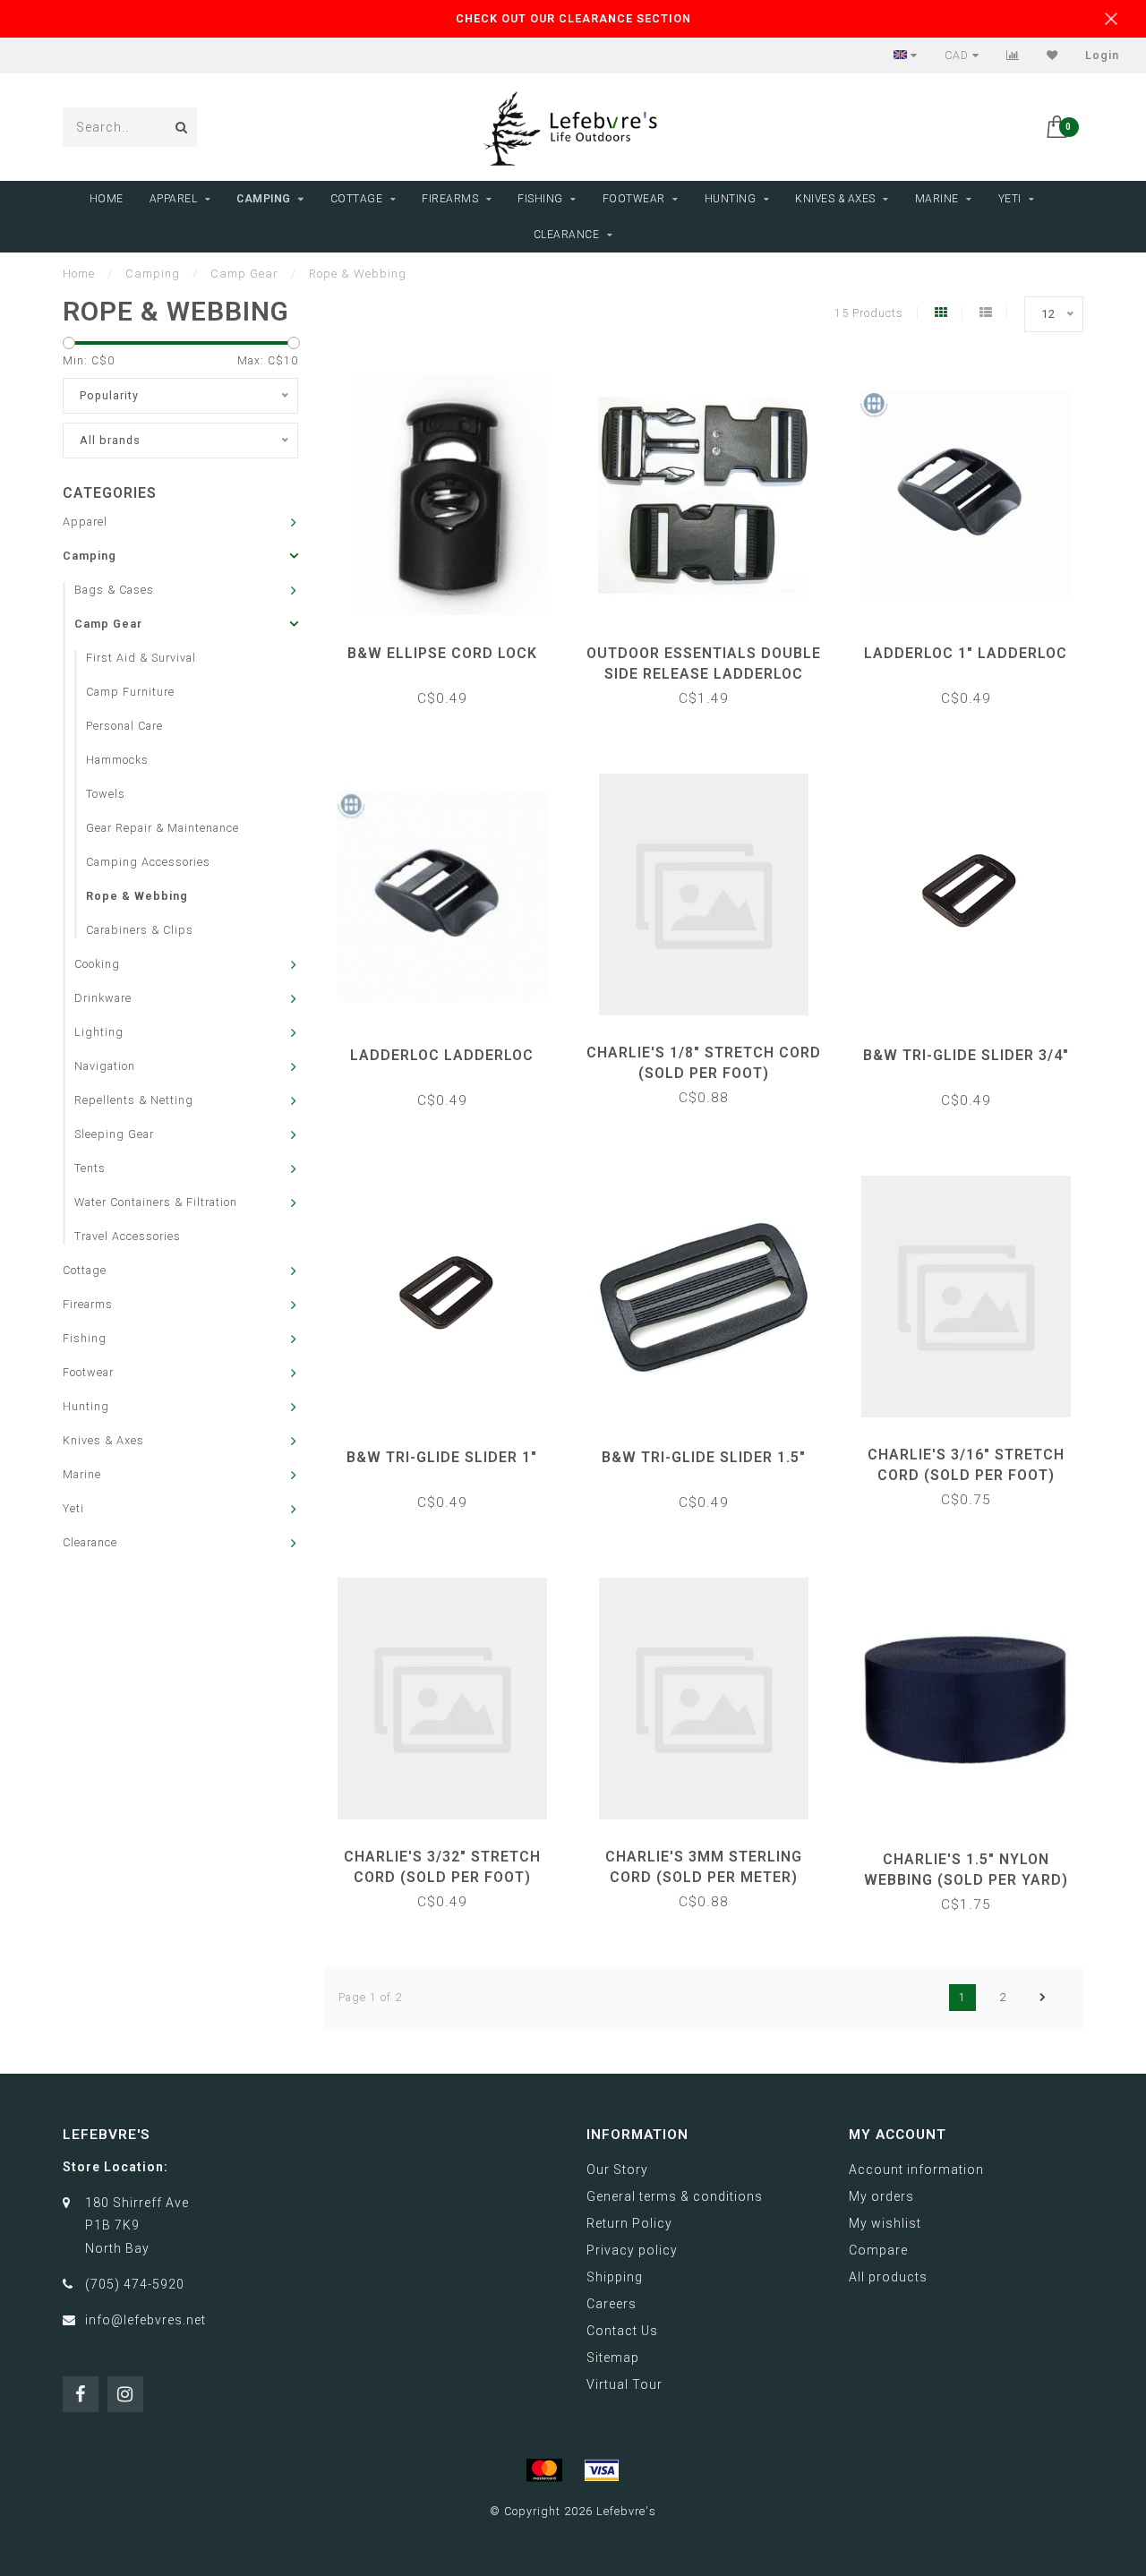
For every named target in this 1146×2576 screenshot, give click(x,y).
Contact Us (622, 2331)
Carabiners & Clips (140, 930)
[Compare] (1013, 56)
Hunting (731, 199)
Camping (264, 199)
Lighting (99, 1032)
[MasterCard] (544, 2470)
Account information (916, 2169)
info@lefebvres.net (145, 2320)
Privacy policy (632, 2250)
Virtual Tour (624, 2384)
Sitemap (613, 2358)
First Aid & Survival (141, 658)
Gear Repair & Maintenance (162, 828)
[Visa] (602, 2470)
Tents (90, 1168)
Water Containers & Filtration (156, 1202)
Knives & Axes (835, 199)
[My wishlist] (1052, 56)
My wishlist (885, 2223)
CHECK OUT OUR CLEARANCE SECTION (573, 18)
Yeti (1010, 199)
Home (107, 199)
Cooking (97, 964)
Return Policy (629, 2223)
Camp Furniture (130, 692)
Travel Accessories (128, 1236)
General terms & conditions (675, 2196)
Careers (611, 2304)
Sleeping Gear (114, 1134)
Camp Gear (108, 624)
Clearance (567, 235)
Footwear (634, 199)
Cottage (357, 199)
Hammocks (117, 760)
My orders (881, 2196)
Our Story (617, 2169)
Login (1102, 56)
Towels (106, 794)
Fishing (540, 199)
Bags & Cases (114, 590)
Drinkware (103, 998)
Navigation (105, 1066)
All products (888, 2277)
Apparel (174, 199)
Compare (878, 2250)
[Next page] (1043, 1998)
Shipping (615, 2277)
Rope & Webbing (137, 896)
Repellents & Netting (134, 1100)
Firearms (450, 199)
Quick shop (451, 647)
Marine (937, 199)
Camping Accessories (148, 862)
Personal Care (124, 726)
